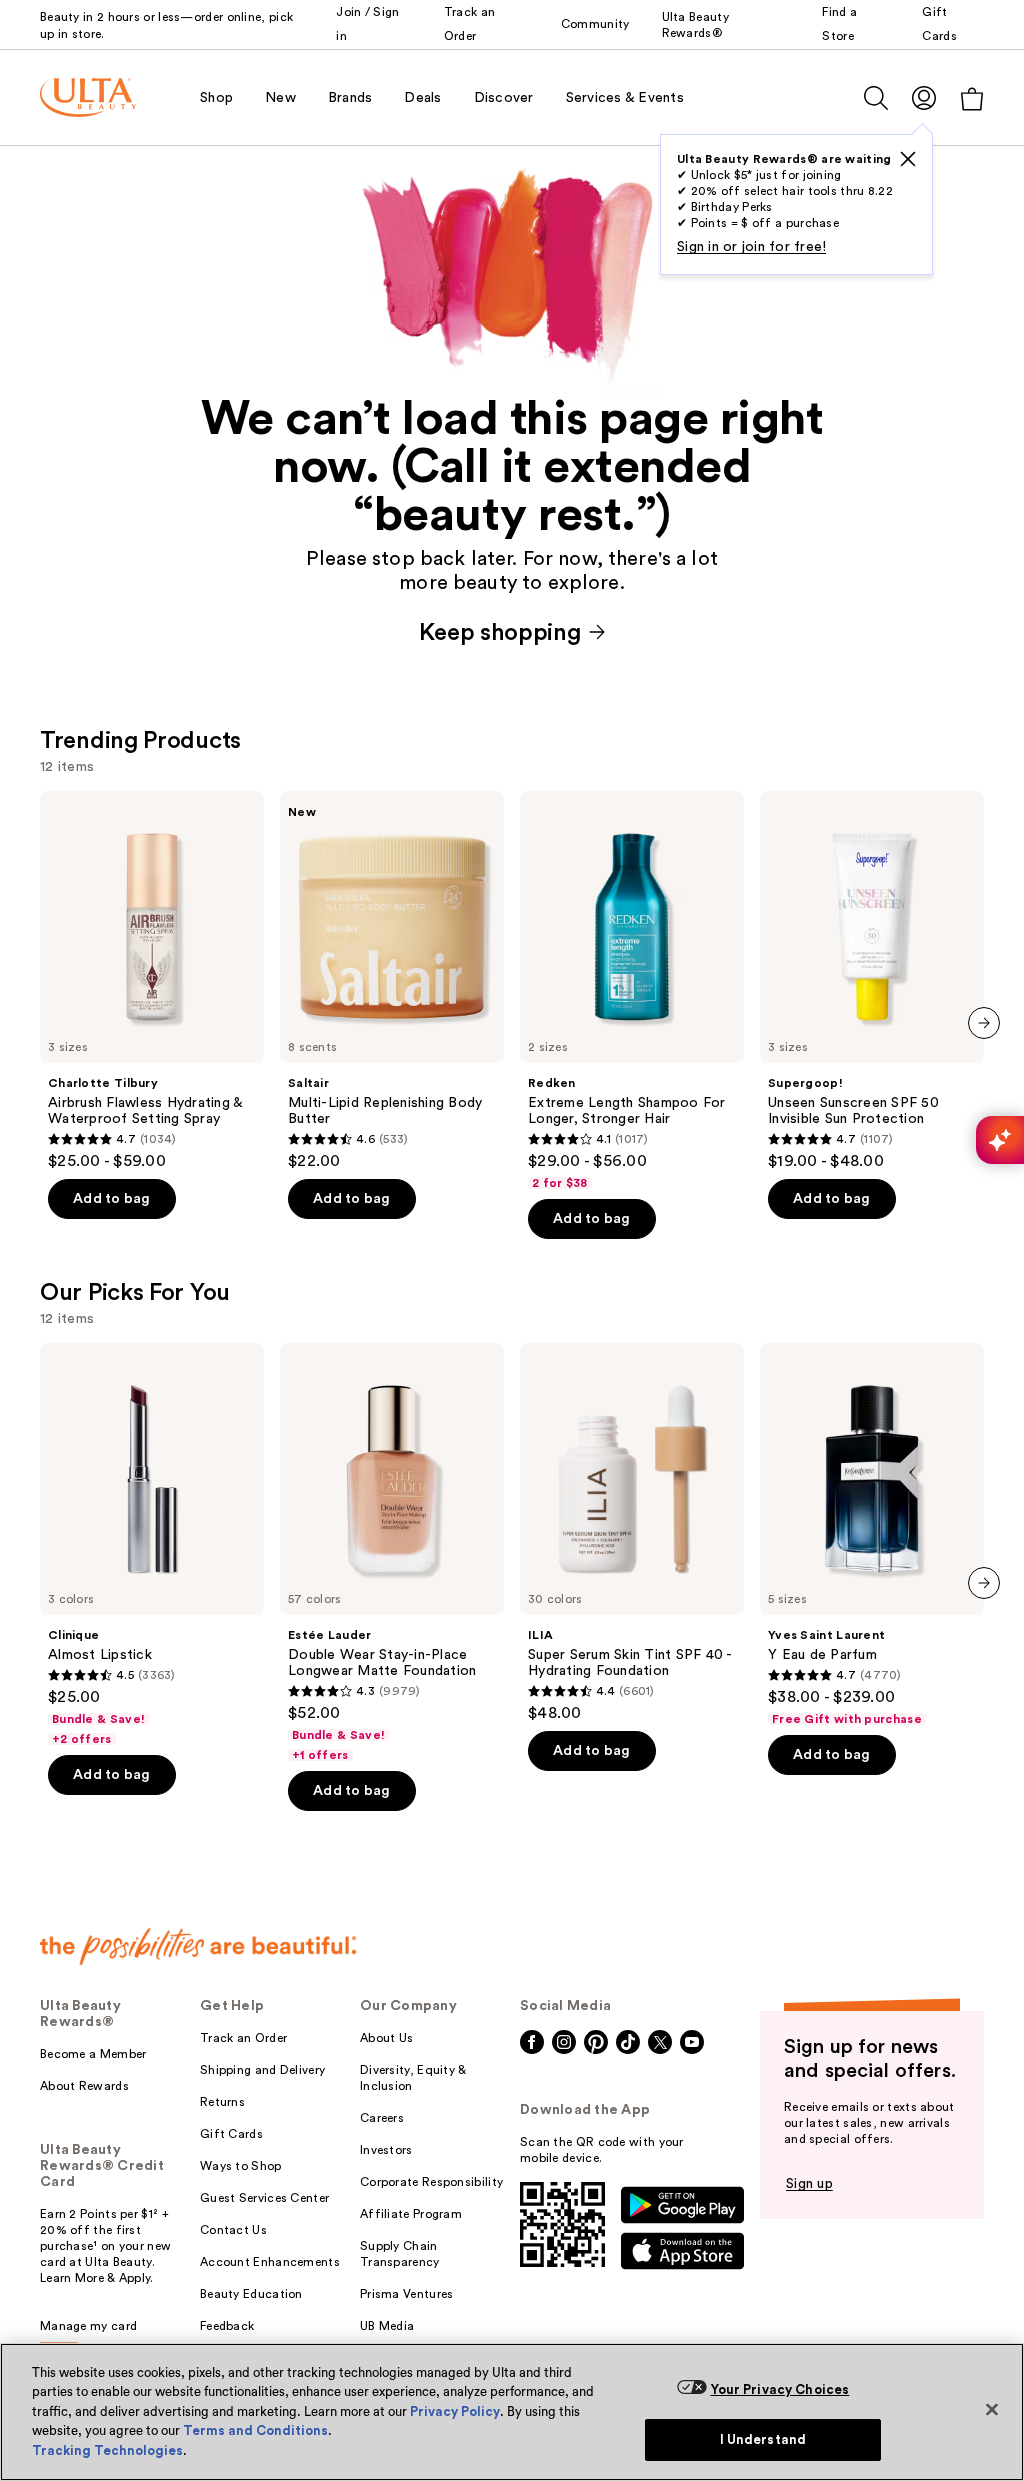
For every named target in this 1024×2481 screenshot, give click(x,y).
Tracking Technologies (107, 2450)
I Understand (763, 2439)
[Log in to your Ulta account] (924, 97)
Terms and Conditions (255, 2430)
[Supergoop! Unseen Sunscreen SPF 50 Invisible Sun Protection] (872, 981)
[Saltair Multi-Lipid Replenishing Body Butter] (392, 981)
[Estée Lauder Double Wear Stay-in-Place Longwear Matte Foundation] (392, 1553)
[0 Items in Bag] (972, 98)
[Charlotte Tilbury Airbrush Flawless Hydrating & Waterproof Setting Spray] (152, 981)
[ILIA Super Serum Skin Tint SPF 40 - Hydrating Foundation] (632, 1533)
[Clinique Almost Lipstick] (152, 1545)
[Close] (992, 2409)
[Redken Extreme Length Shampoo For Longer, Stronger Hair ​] (632, 991)
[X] (908, 159)
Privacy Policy (455, 2411)
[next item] (984, 1023)
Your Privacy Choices (780, 2389)
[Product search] (876, 98)
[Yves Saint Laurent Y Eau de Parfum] (872, 1535)
